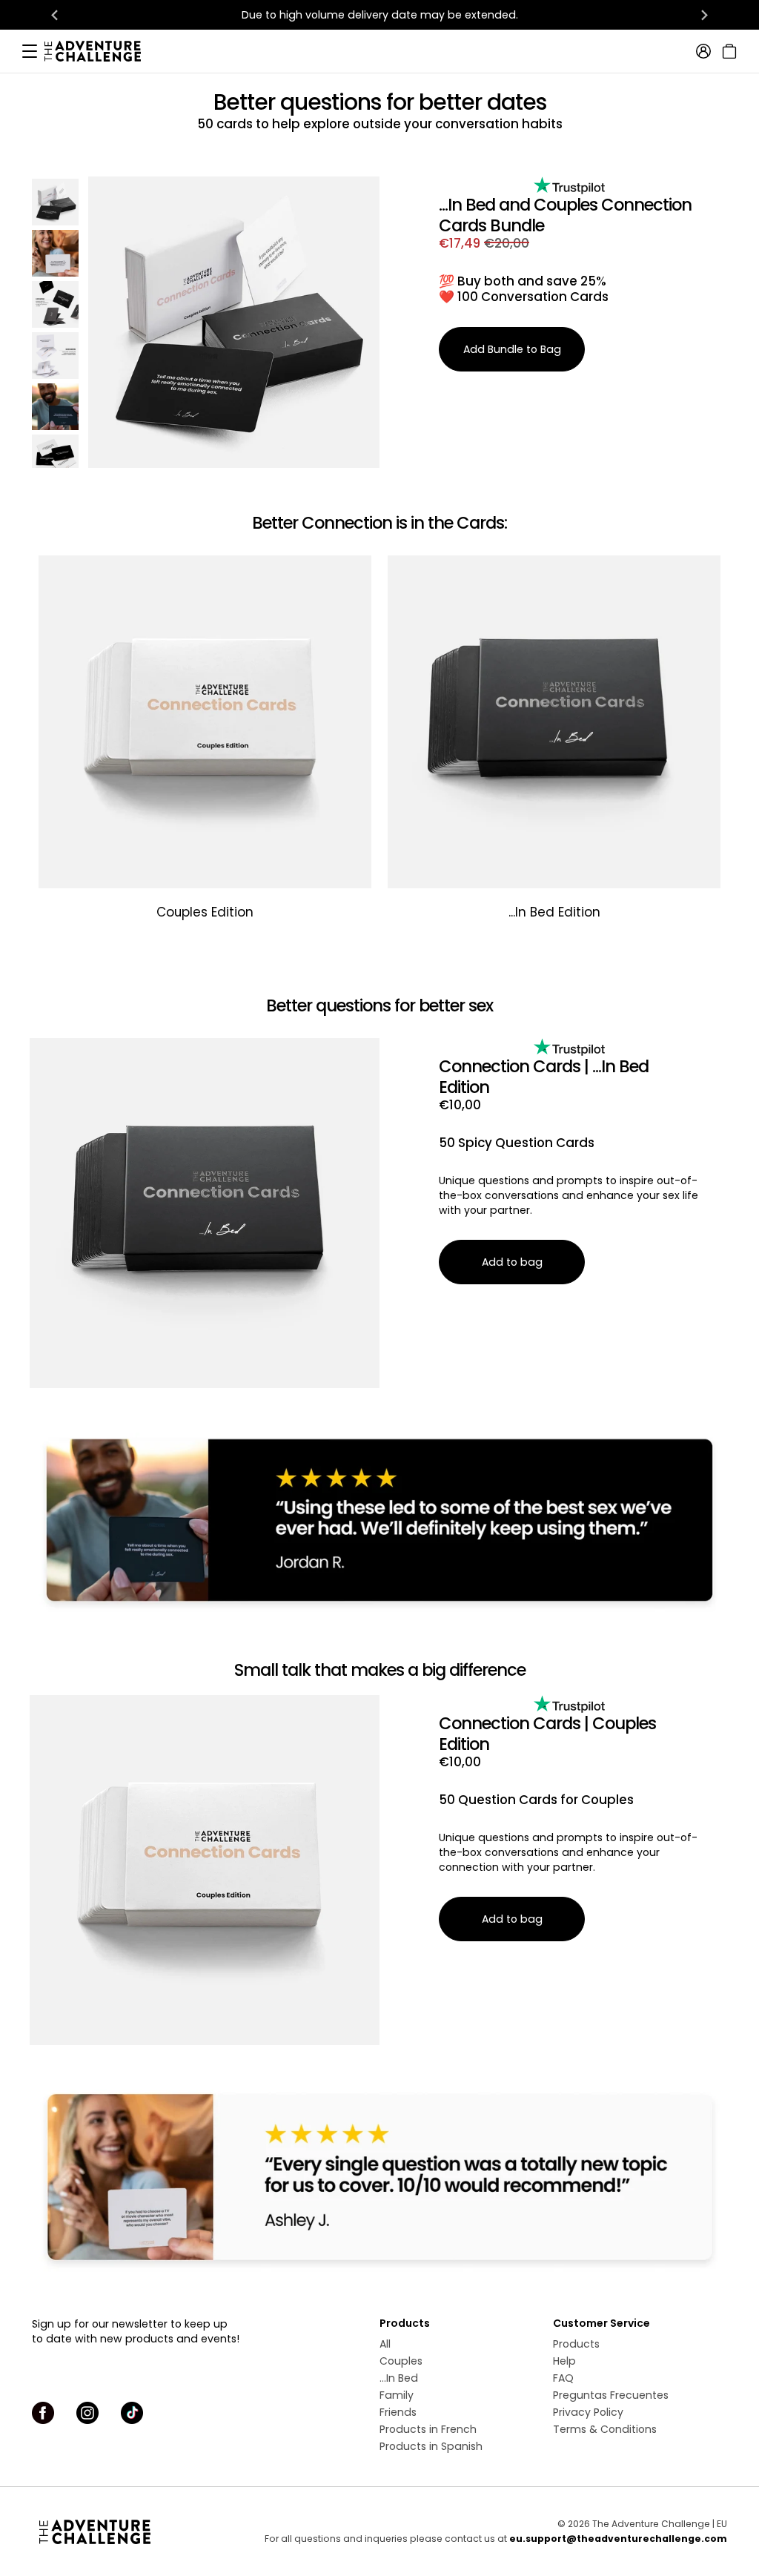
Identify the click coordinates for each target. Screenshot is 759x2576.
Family (397, 2395)
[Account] (703, 51)
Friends (398, 2412)
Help (564, 2361)
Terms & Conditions (605, 2429)
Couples (401, 2361)
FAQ (563, 2378)
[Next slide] (704, 15)
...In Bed (399, 2378)
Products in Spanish (431, 2446)
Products (576, 2344)
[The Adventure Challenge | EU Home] (100, 51)
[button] (55, 202)
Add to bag (512, 1262)
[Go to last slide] (55, 15)
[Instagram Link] (87, 2413)
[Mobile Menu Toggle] (30, 51)
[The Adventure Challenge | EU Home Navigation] (119, 2532)
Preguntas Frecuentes (611, 2395)
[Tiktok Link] (132, 2413)
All (385, 2344)
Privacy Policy (588, 2412)
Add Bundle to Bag (512, 349)
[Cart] (727, 51)
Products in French (428, 2429)
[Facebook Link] (43, 2413)
